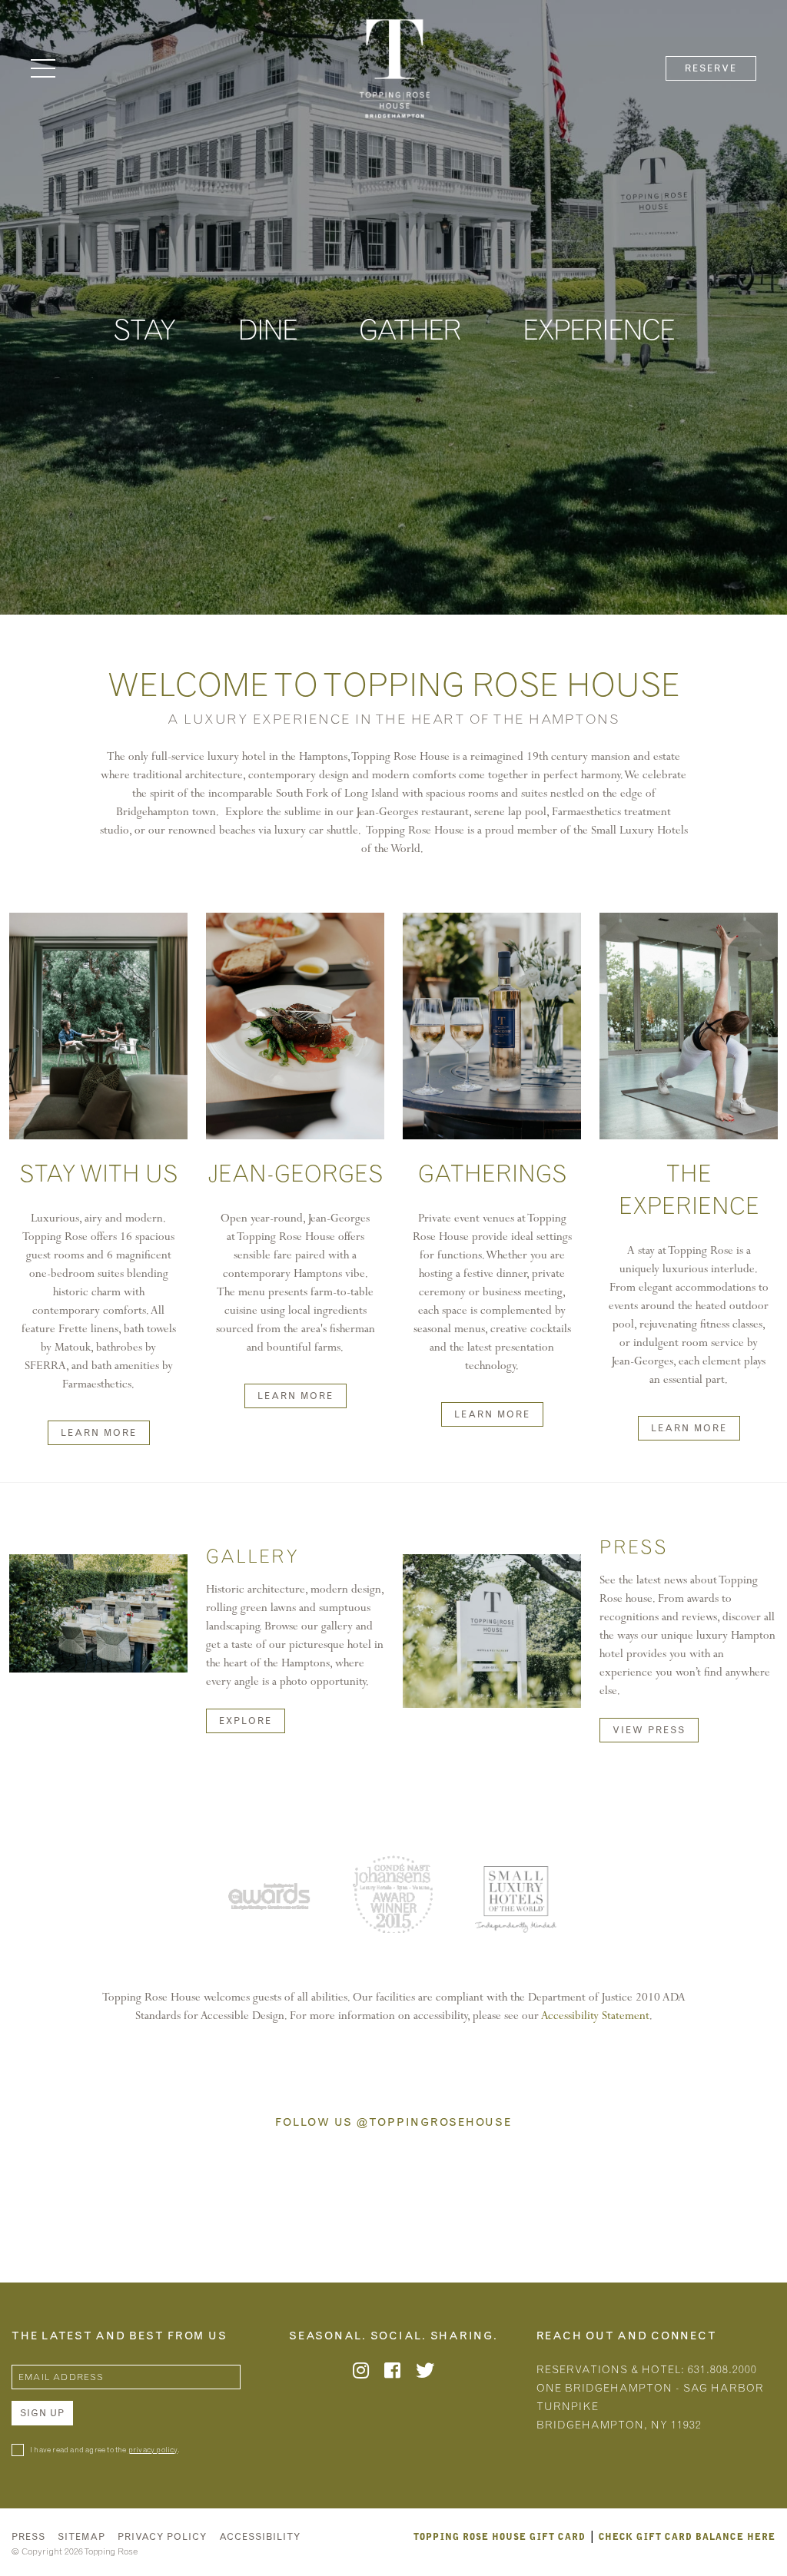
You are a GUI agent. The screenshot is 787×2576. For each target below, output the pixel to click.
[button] (43, 68)
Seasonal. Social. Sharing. (393, 2336)
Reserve (711, 68)
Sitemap (81, 2537)
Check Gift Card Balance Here (687, 2536)
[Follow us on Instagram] (361, 2373)
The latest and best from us (119, 2336)
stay (144, 330)
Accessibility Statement (595, 2015)
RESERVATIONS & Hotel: (650, 2397)
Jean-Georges (295, 1174)
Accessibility (260, 2537)
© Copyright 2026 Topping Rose (75, 2551)
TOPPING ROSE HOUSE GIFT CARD (500, 2536)
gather (410, 330)
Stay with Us (98, 1174)
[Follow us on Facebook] (392, 2373)
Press (28, 2537)
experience (598, 330)
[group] (275, 1899)
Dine (267, 330)
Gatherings (492, 1174)
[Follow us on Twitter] (425, 2373)
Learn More (99, 1433)
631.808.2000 (722, 2370)
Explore (246, 1721)
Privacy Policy (162, 2537)
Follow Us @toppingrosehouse (393, 2123)
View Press (649, 1730)
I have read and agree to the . (105, 2450)
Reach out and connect (627, 2336)
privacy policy (153, 2450)
